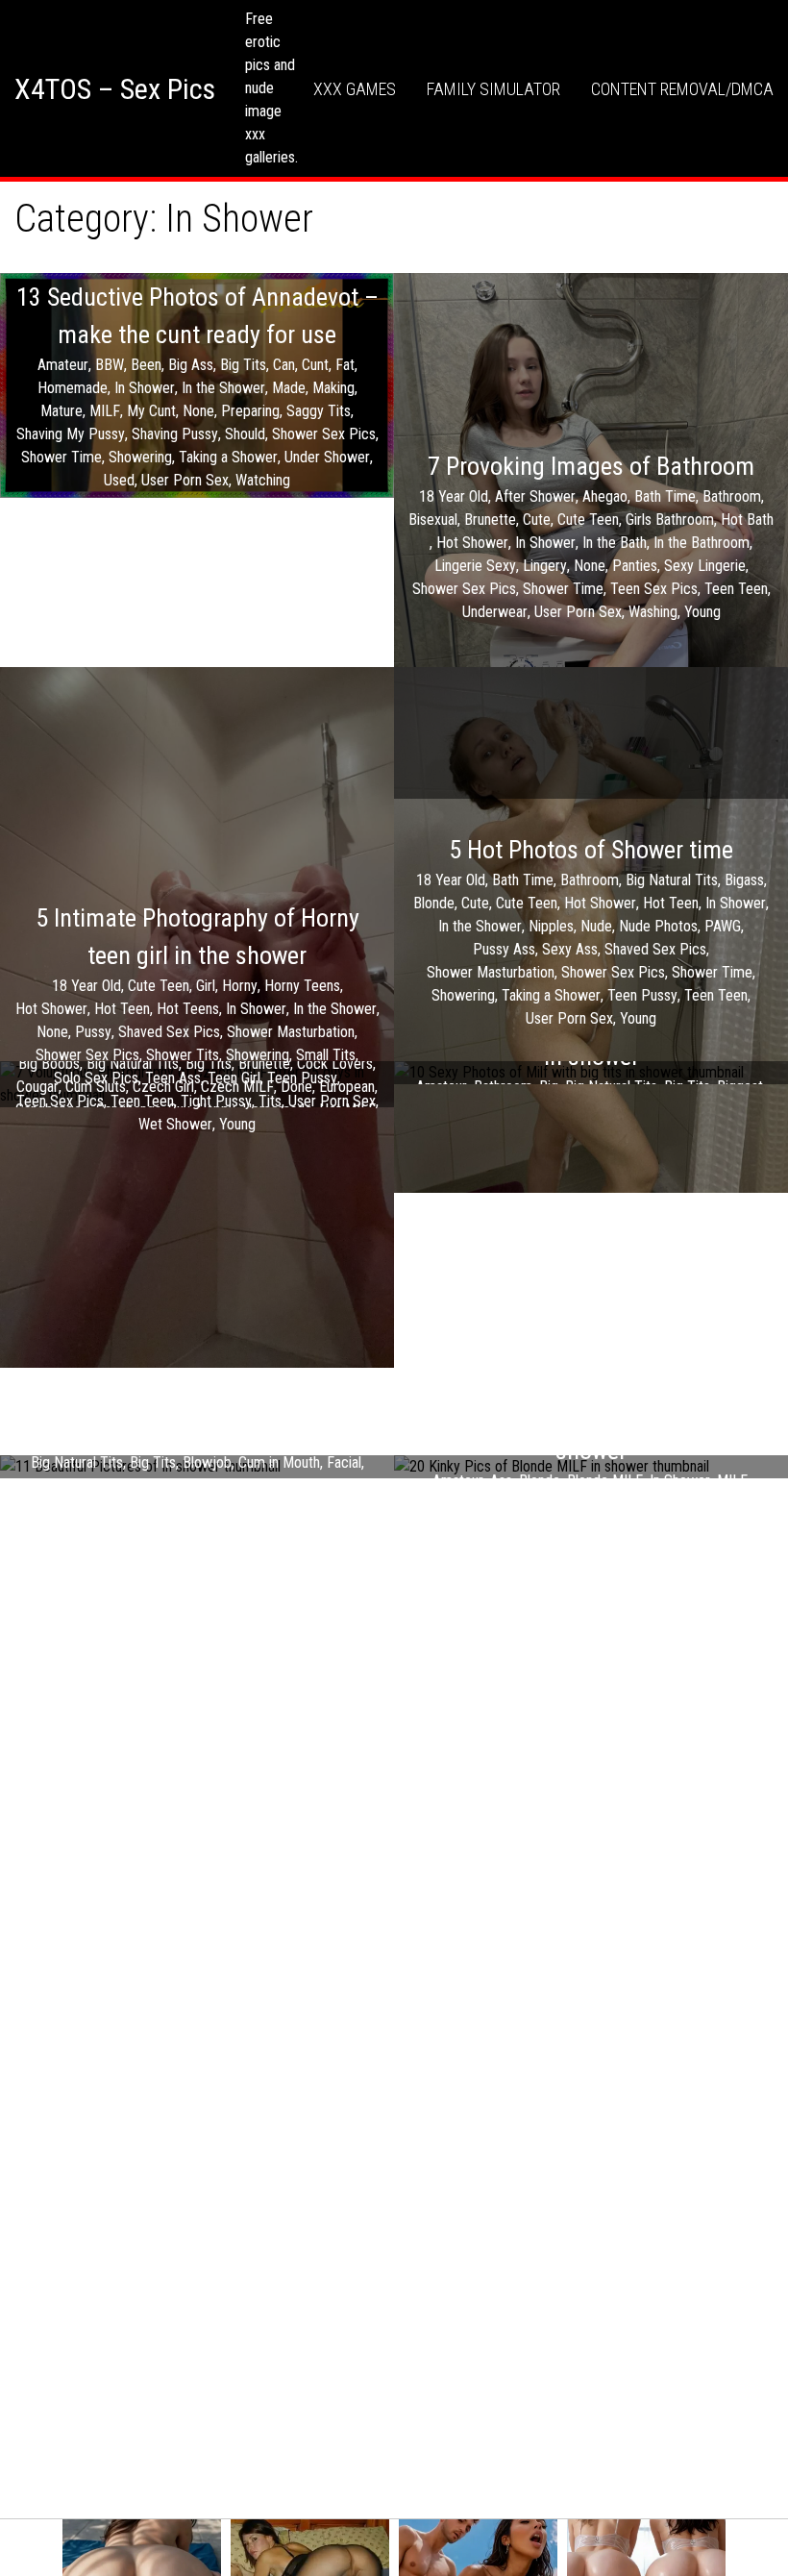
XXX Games (355, 89)
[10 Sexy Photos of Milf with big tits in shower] (591, 1073)
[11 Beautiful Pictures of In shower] (197, 1467)
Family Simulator (493, 89)
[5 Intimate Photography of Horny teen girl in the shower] (197, 1017)
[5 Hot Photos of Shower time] (591, 930)
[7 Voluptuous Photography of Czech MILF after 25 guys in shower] (197, 1084)
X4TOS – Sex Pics (115, 89)
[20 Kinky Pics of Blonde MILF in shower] (591, 1467)
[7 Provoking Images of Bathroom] (591, 536)
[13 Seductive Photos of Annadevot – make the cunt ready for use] (197, 385)
